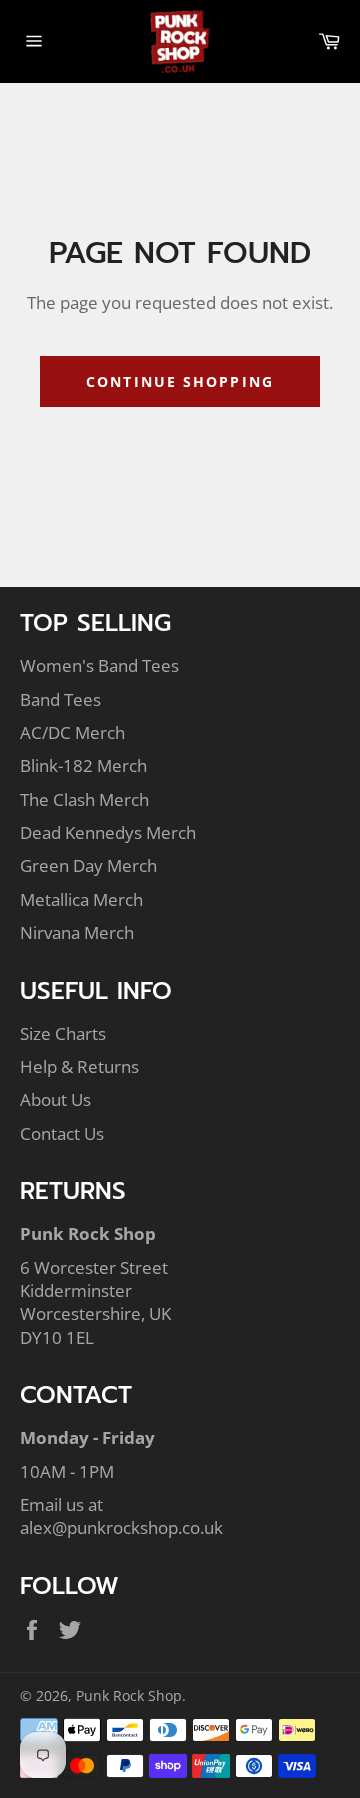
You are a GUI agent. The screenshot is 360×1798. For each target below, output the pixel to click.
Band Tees (60, 699)
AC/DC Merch (72, 732)
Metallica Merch (81, 899)
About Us (55, 1099)
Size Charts (63, 1033)
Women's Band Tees (99, 665)
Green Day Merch (88, 865)
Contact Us (62, 1133)
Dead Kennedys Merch (108, 832)
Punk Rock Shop (129, 1695)
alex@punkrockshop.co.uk (121, 1527)
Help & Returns (79, 1066)
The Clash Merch (84, 799)
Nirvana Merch (77, 932)
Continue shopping (180, 381)
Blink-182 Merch (83, 765)
